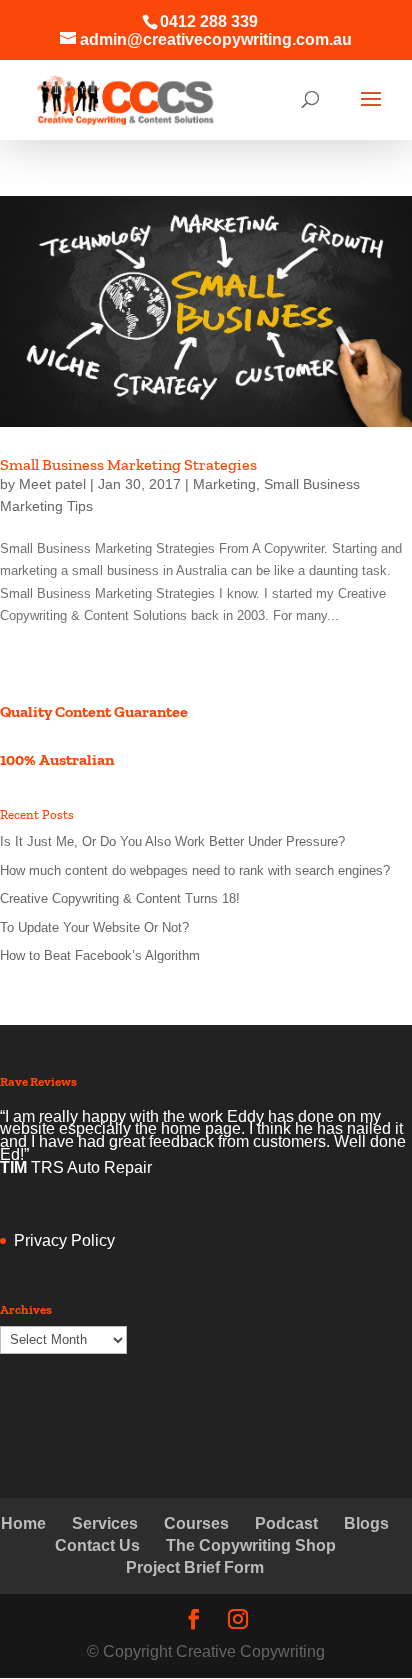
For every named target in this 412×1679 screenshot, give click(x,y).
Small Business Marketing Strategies (128, 464)
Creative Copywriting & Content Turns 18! (120, 898)
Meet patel (52, 484)
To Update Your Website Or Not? (94, 927)
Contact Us (97, 1545)
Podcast (286, 1523)
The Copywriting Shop (251, 1545)
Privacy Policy (64, 1240)
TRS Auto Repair (91, 1167)
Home (23, 1523)
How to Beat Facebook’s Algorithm (100, 955)
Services (105, 1523)
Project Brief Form (195, 1567)
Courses (196, 1523)
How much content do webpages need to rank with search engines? (195, 870)
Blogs (366, 1523)
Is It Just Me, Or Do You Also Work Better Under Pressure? (172, 841)
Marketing (224, 484)
